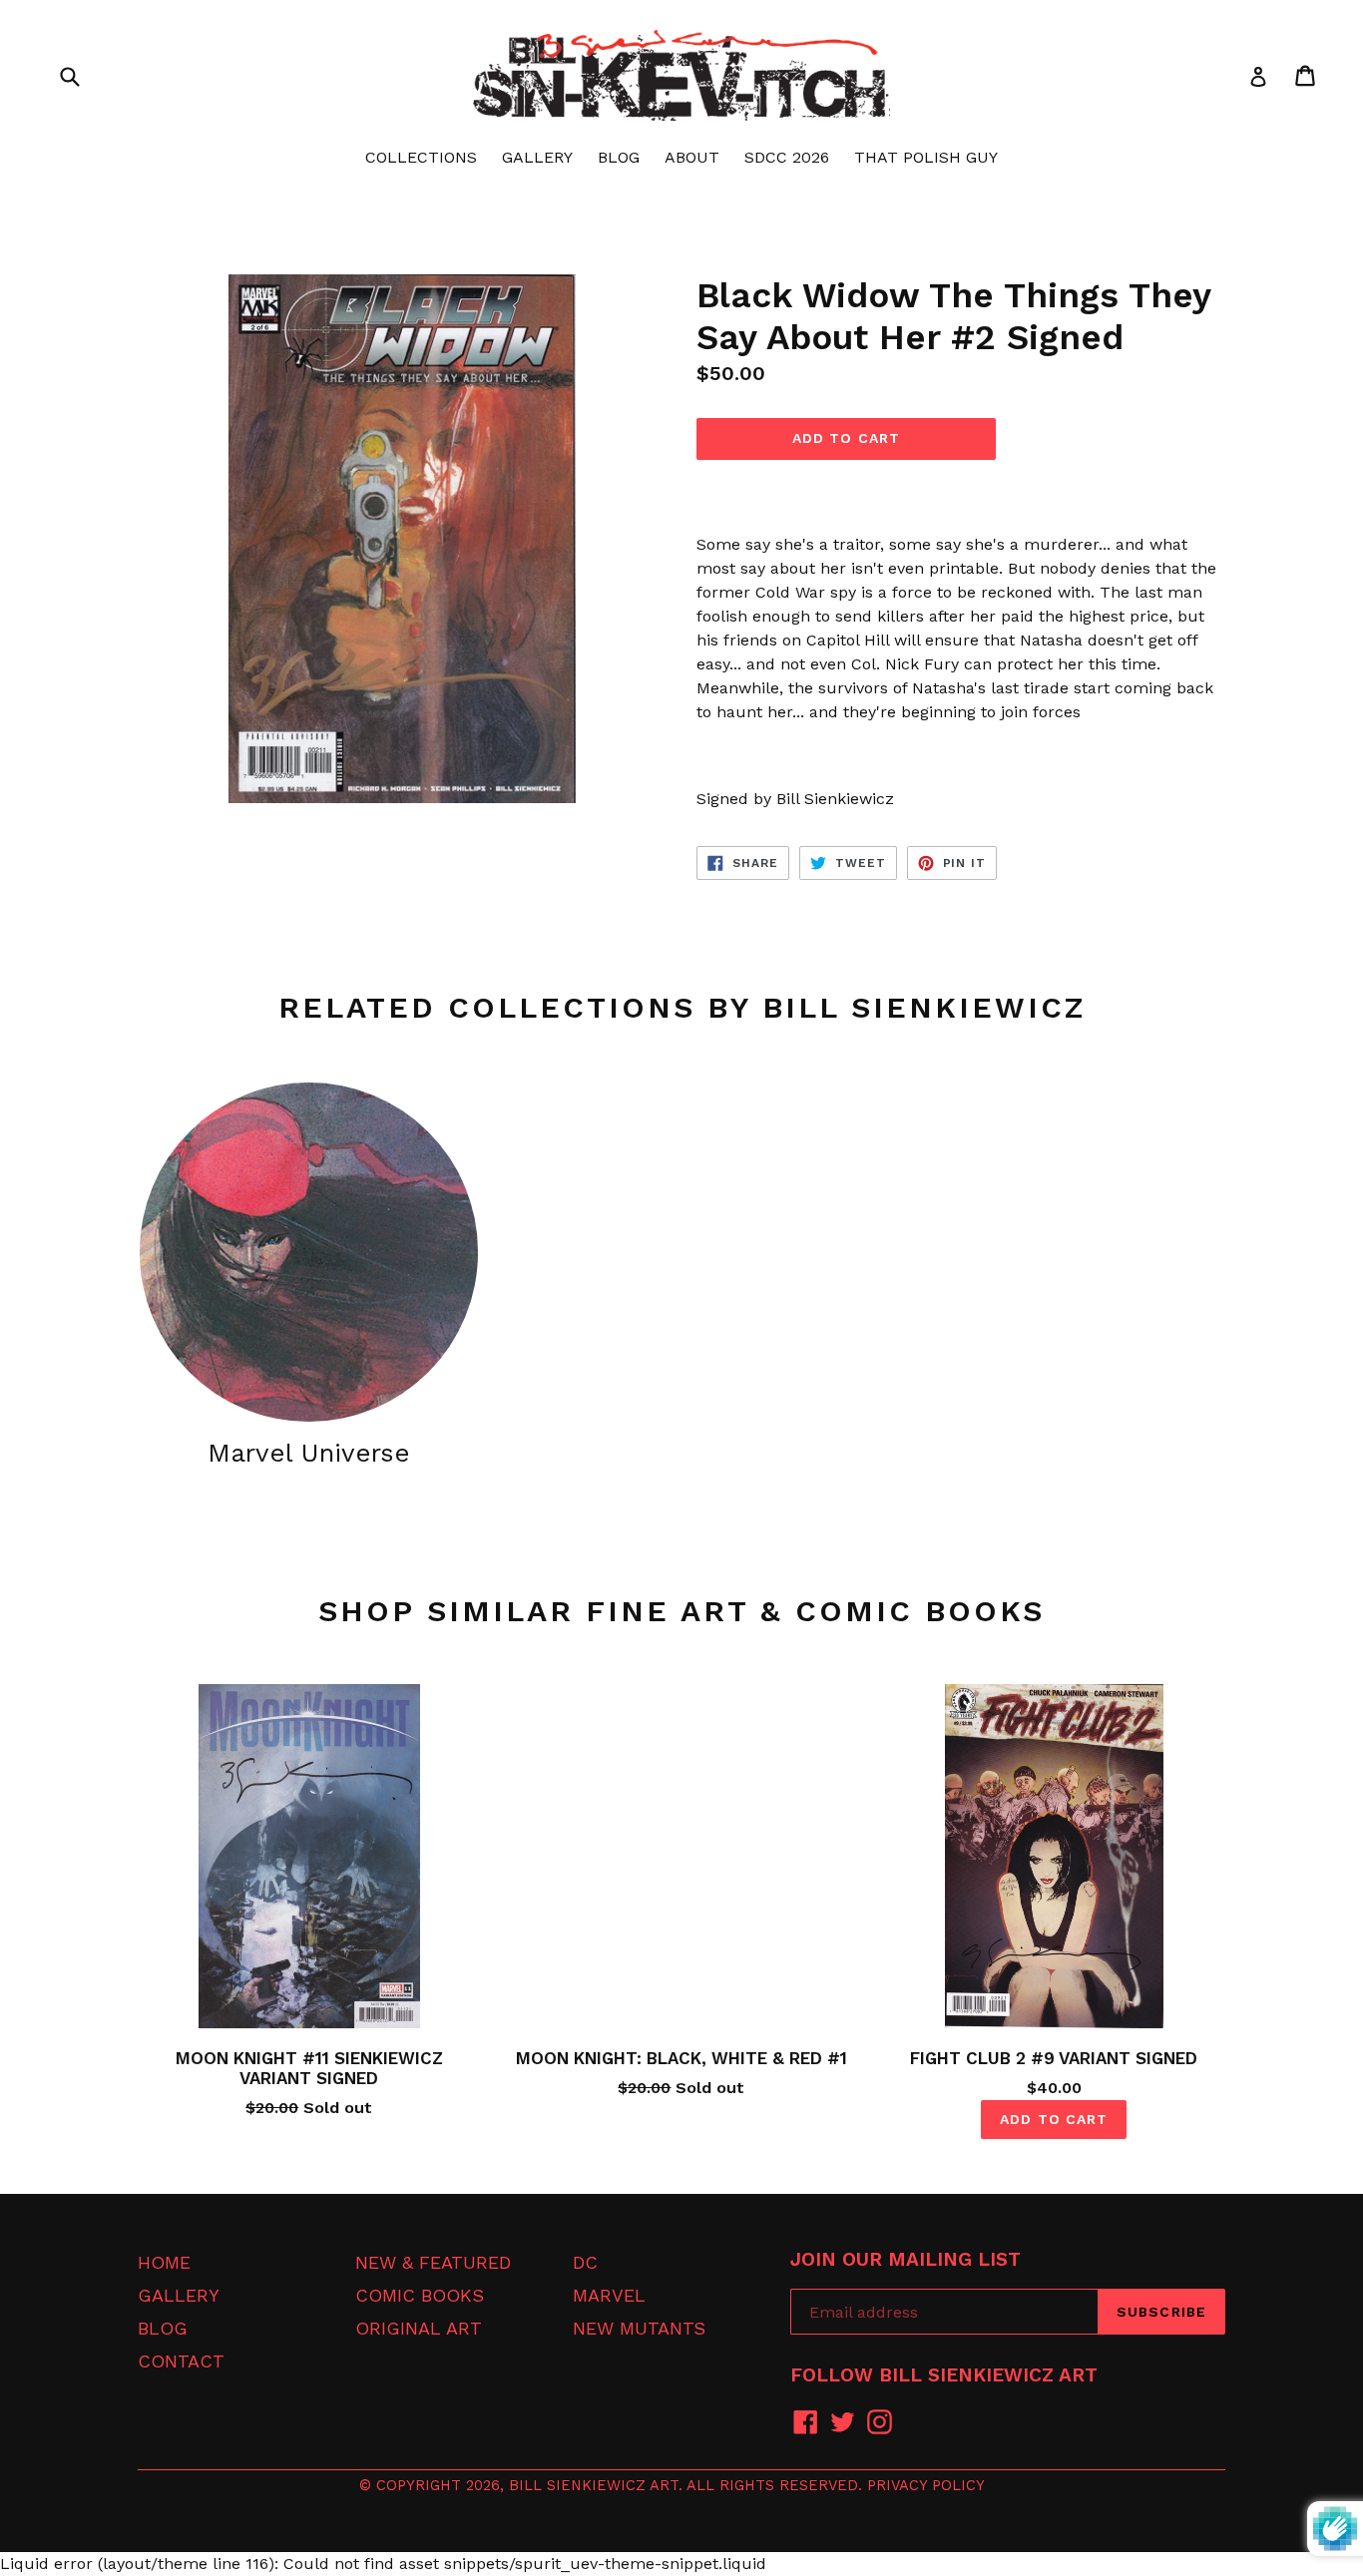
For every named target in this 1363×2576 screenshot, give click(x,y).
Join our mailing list (906, 2260)
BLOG (619, 157)
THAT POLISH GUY (926, 157)
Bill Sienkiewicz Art (594, 2485)
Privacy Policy (926, 2485)
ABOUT (692, 157)
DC (585, 2262)
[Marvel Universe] (309, 1252)
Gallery (179, 2295)
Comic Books (420, 2295)
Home (164, 2262)
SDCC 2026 (787, 157)
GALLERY (537, 157)
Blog (163, 2328)
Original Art (419, 2328)
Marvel (609, 2295)
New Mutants (639, 2328)
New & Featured (433, 2262)
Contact (181, 2361)
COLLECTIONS (421, 157)
